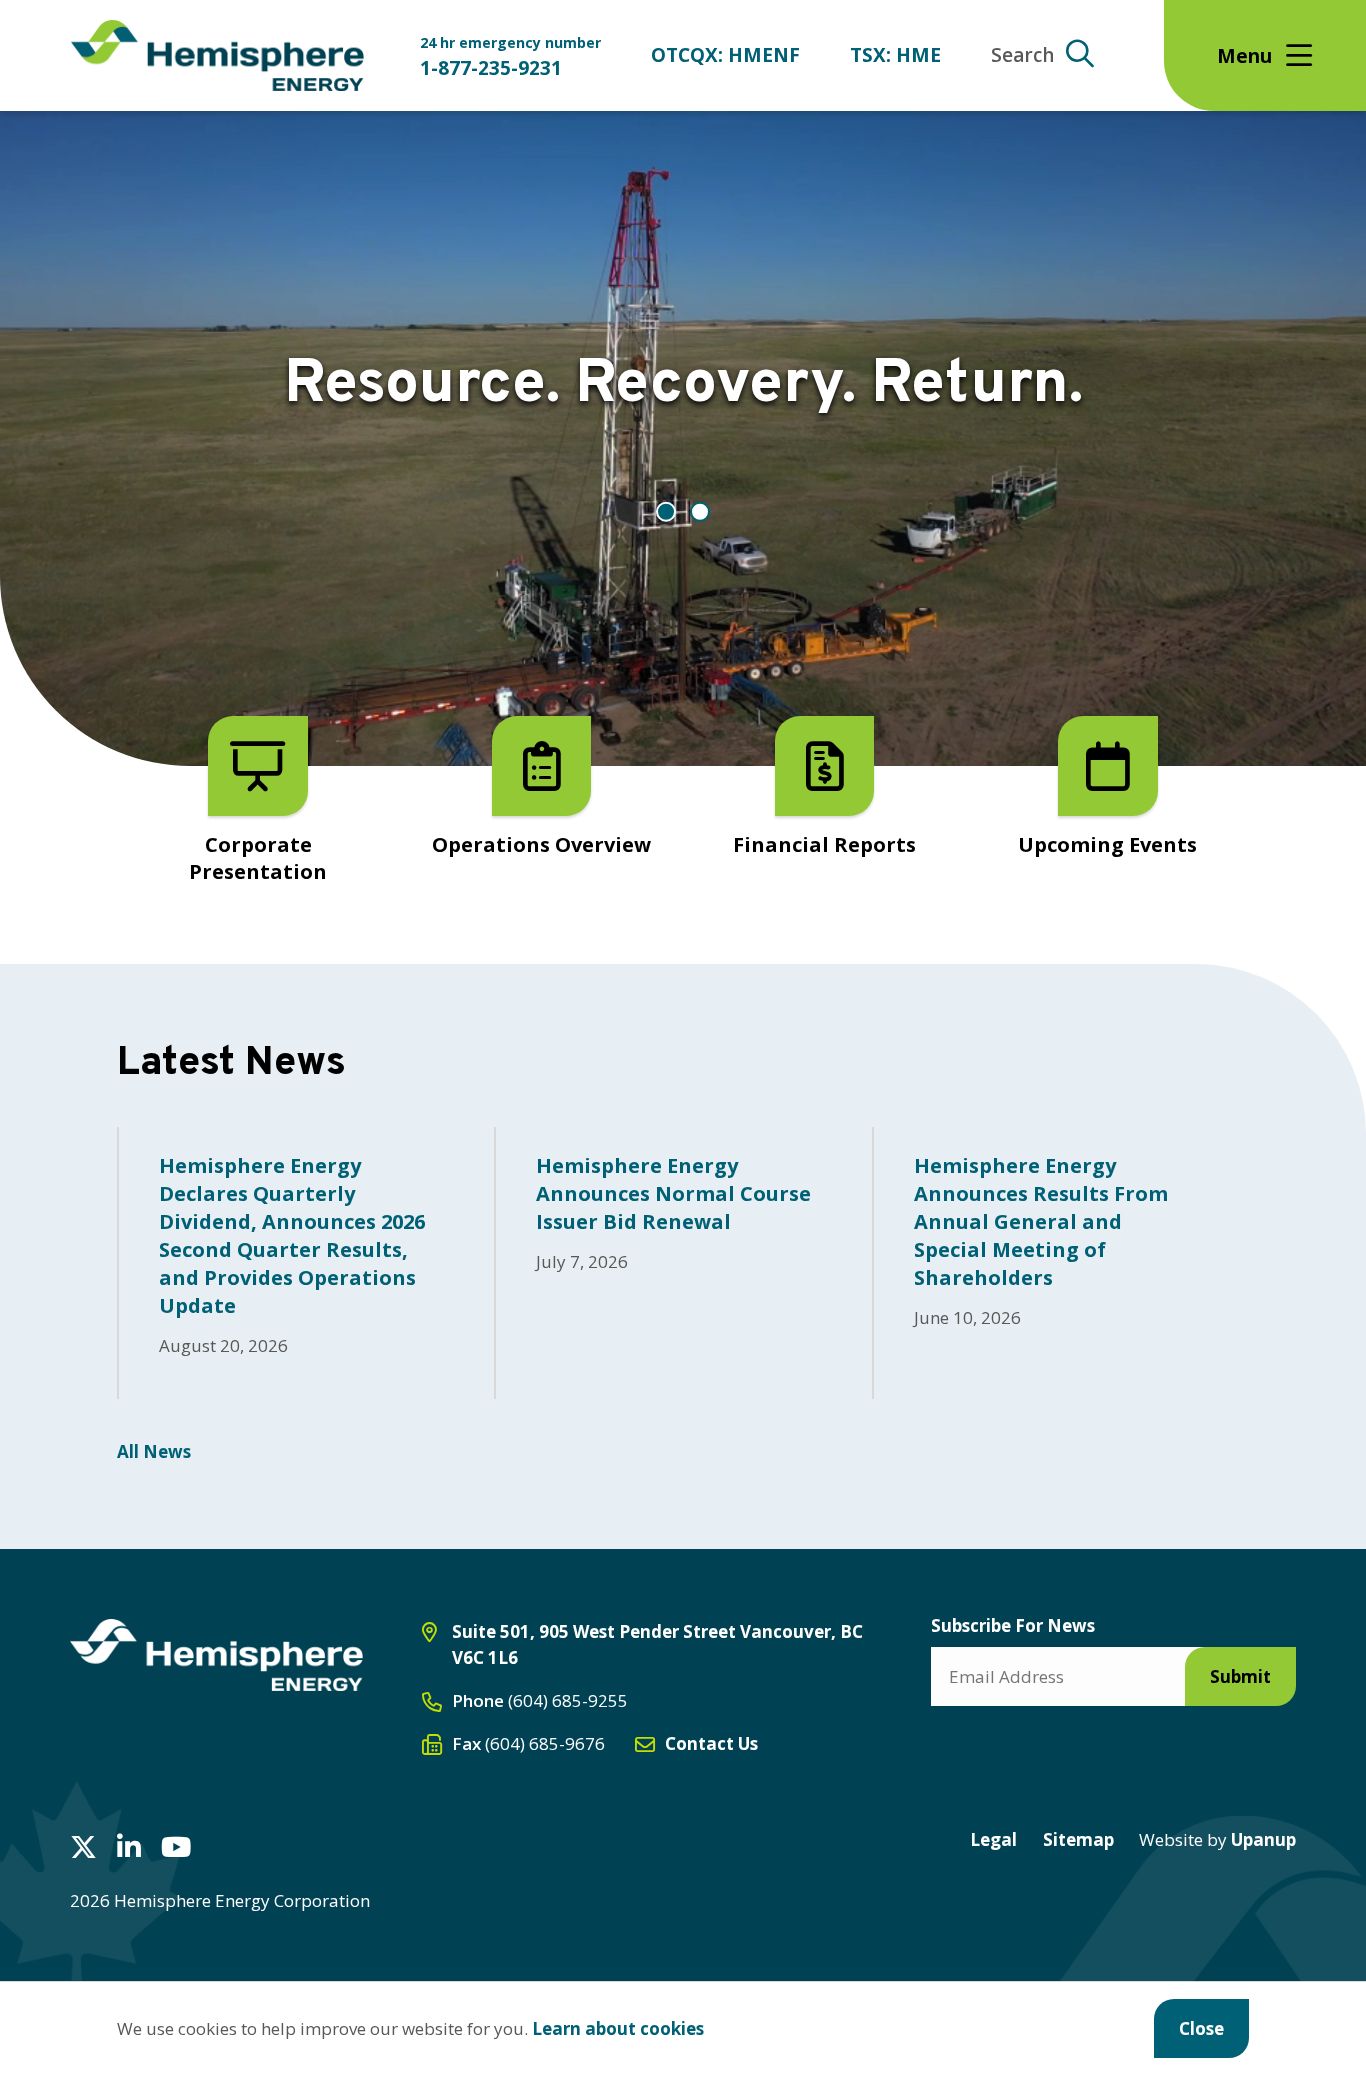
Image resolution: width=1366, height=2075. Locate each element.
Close (1201, 2028)
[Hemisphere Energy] (216, 1655)
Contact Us (711, 1743)
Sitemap (1078, 1839)
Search (1022, 55)
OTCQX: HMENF (725, 55)
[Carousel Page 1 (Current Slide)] (666, 512)
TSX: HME (895, 55)
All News (154, 1451)
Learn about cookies (618, 2028)
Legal (993, 1839)
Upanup (1217, 1839)
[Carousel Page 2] (700, 512)
